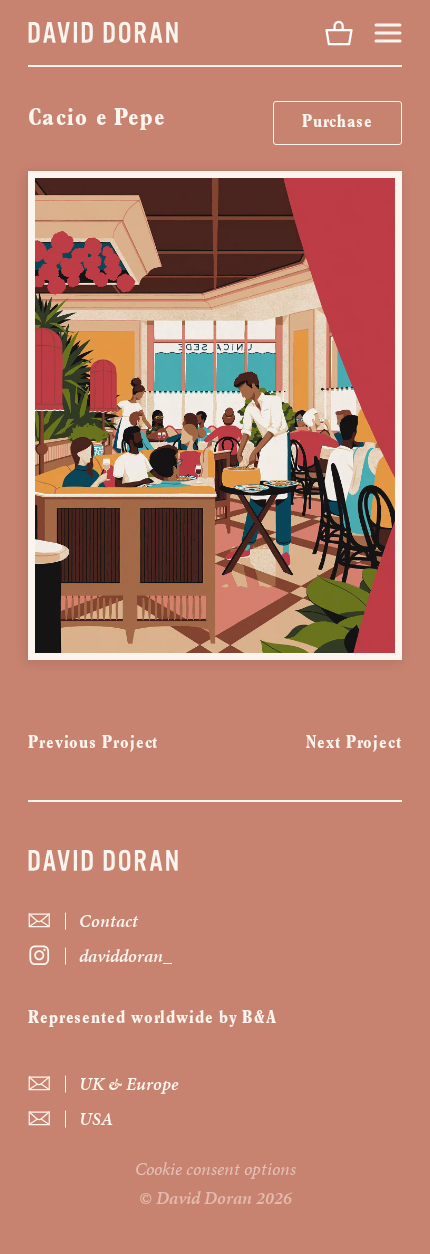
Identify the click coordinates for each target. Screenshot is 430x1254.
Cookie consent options (215, 1168)
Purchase (337, 123)
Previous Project (93, 744)
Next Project (354, 744)
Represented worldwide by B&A (152, 1019)
